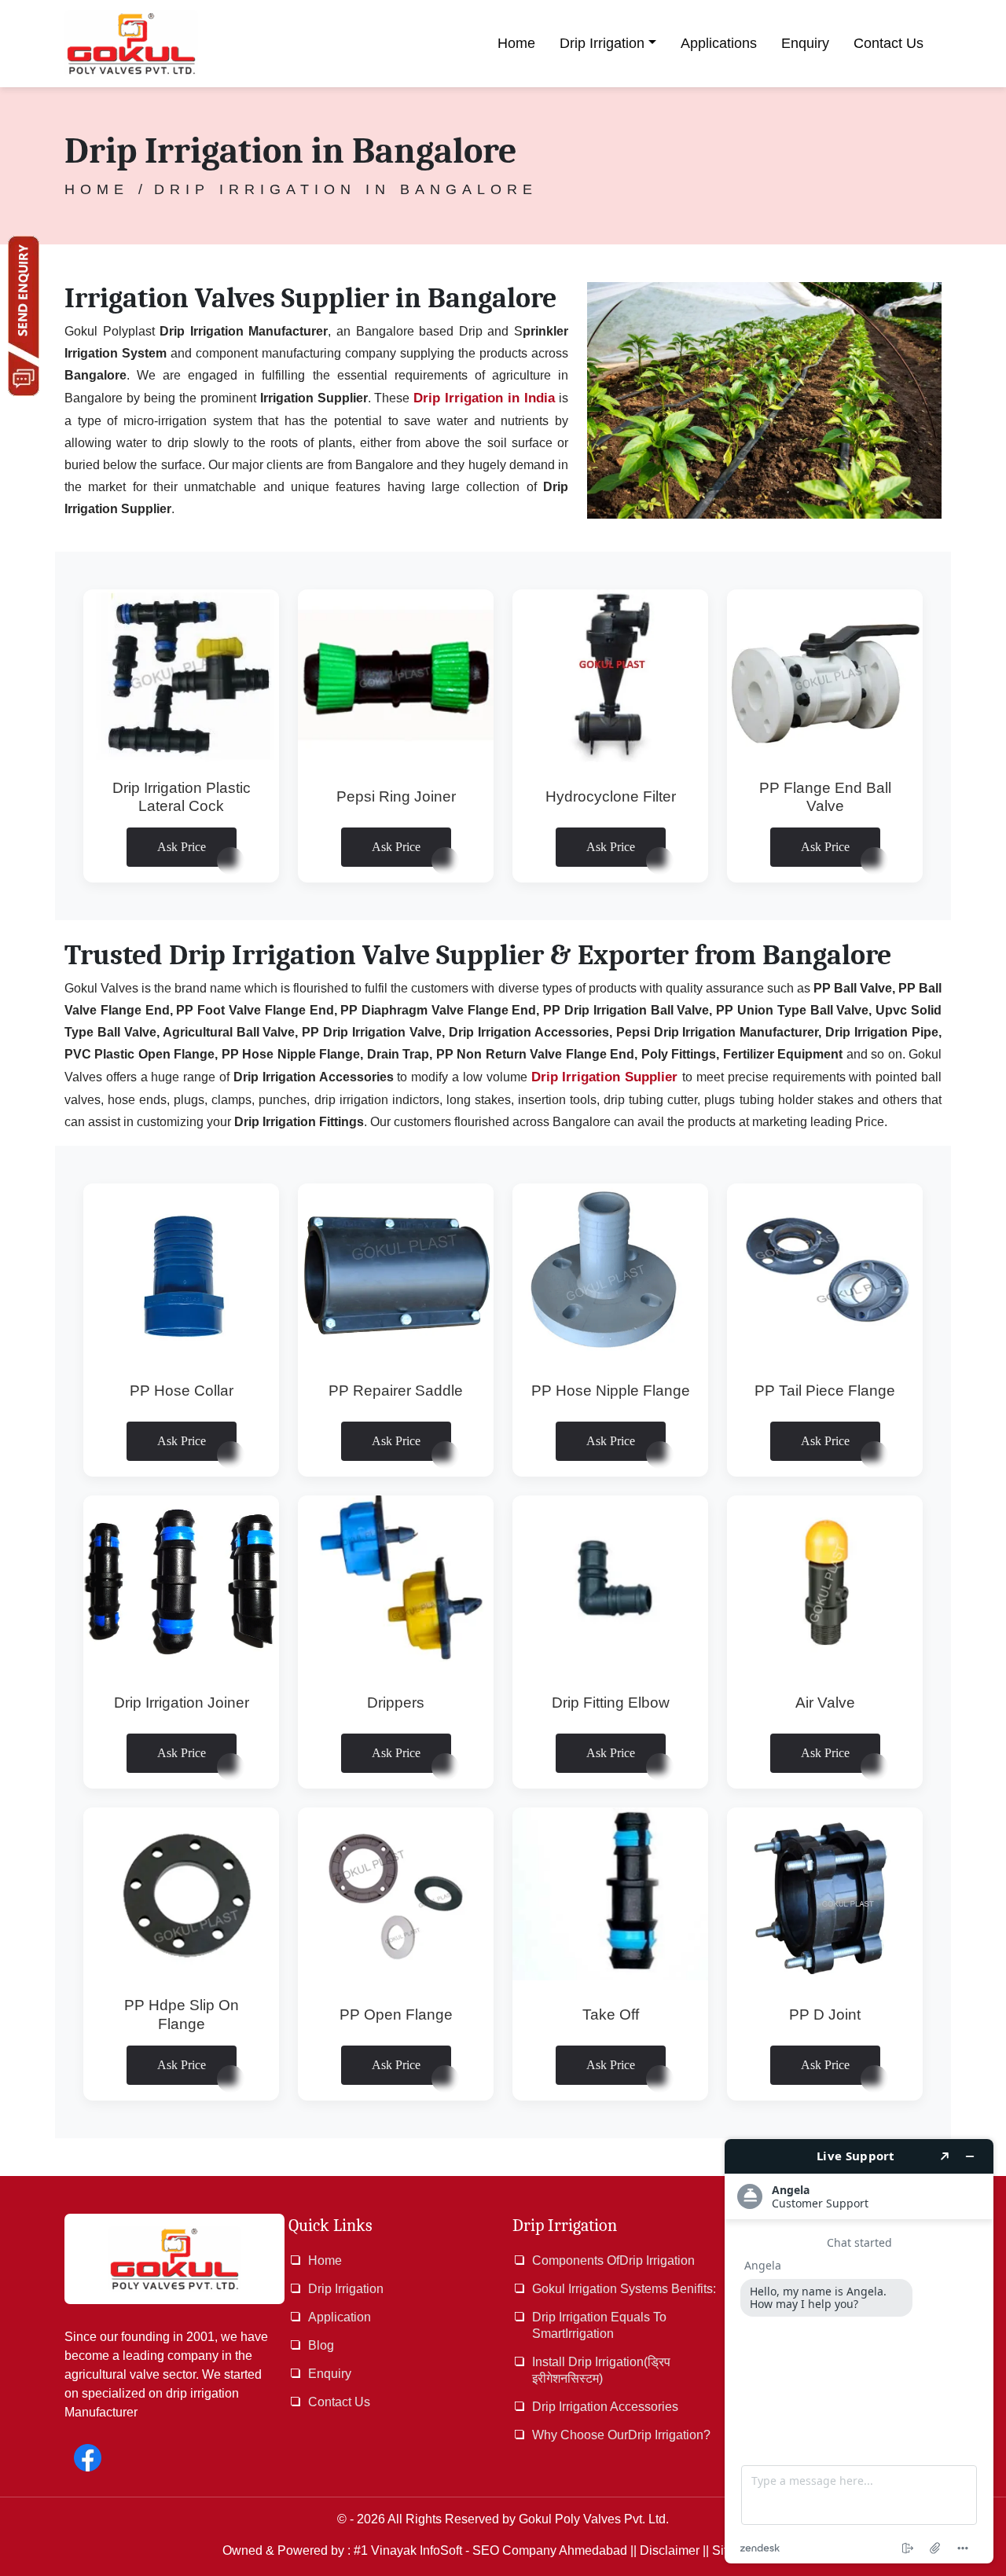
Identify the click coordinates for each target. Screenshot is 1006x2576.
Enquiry (805, 43)
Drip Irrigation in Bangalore (346, 189)
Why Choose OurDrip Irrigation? (621, 2435)
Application (340, 2317)
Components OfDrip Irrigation (613, 2260)
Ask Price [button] (182, 847)
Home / (106, 189)
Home (516, 43)
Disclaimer (670, 2550)
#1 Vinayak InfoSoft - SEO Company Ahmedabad (490, 2550)
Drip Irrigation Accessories (605, 2407)
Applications (719, 43)
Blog (321, 2345)
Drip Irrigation (602, 43)
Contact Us (889, 43)
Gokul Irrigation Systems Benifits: (624, 2289)
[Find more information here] (859, 2351)
